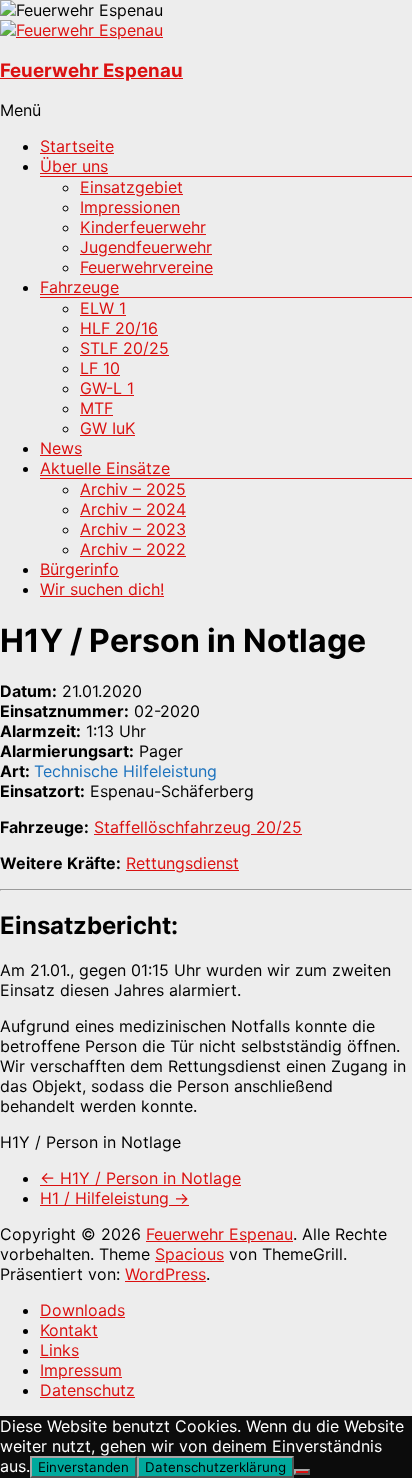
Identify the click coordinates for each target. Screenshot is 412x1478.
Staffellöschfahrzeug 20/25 (198, 827)
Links (59, 1350)
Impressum (81, 1370)
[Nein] (302, 1472)
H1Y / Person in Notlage (140, 1178)
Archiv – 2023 (133, 529)
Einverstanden (83, 1467)
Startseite (77, 146)
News (61, 448)
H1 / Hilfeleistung (114, 1198)
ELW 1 (103, 308)
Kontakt (69, 1330)
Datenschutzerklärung (215, 1467)
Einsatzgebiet (131, 187)
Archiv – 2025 (133, 489)
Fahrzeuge (79, 287)
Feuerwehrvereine (146, 267)
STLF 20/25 (124, 348)
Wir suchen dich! (102, 589)
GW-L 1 (107, 388)
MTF (96, 408)
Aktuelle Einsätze (105, 468)
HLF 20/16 (119, 328)
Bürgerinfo (79, 569)
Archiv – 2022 (133, 549)
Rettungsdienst (182, 863)
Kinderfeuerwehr (143, 227)
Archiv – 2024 (133, 509)
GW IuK (107, 428)
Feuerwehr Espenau (91, 70)
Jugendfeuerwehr (146, 247)
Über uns (74, 166)
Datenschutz (87, 1390)
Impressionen (130, 207)
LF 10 (100, 368)
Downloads (82, 1310)
